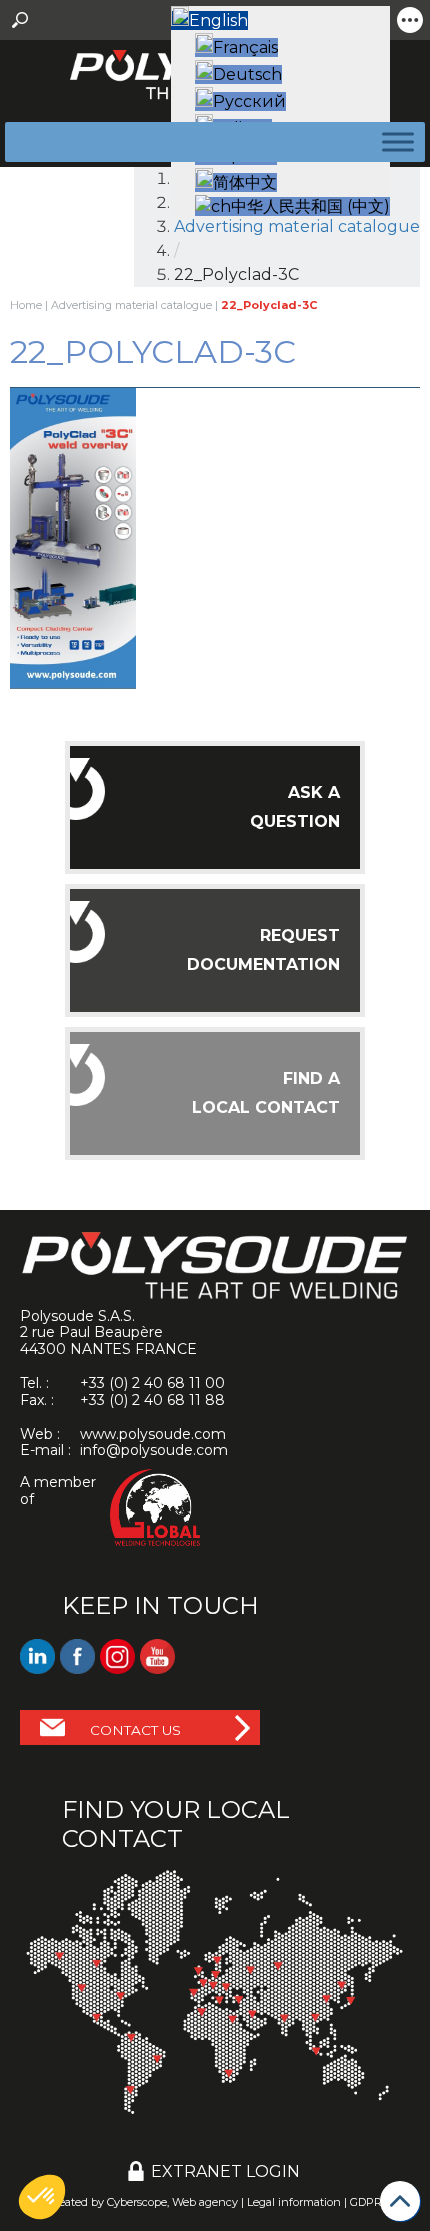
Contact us (135, 1730)
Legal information (294, 2202)
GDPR (366, 2202)
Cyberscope (137, 2202)
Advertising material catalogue (131, 305)
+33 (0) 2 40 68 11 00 (152, 1383)
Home (26, 305)
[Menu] (394, 141)
